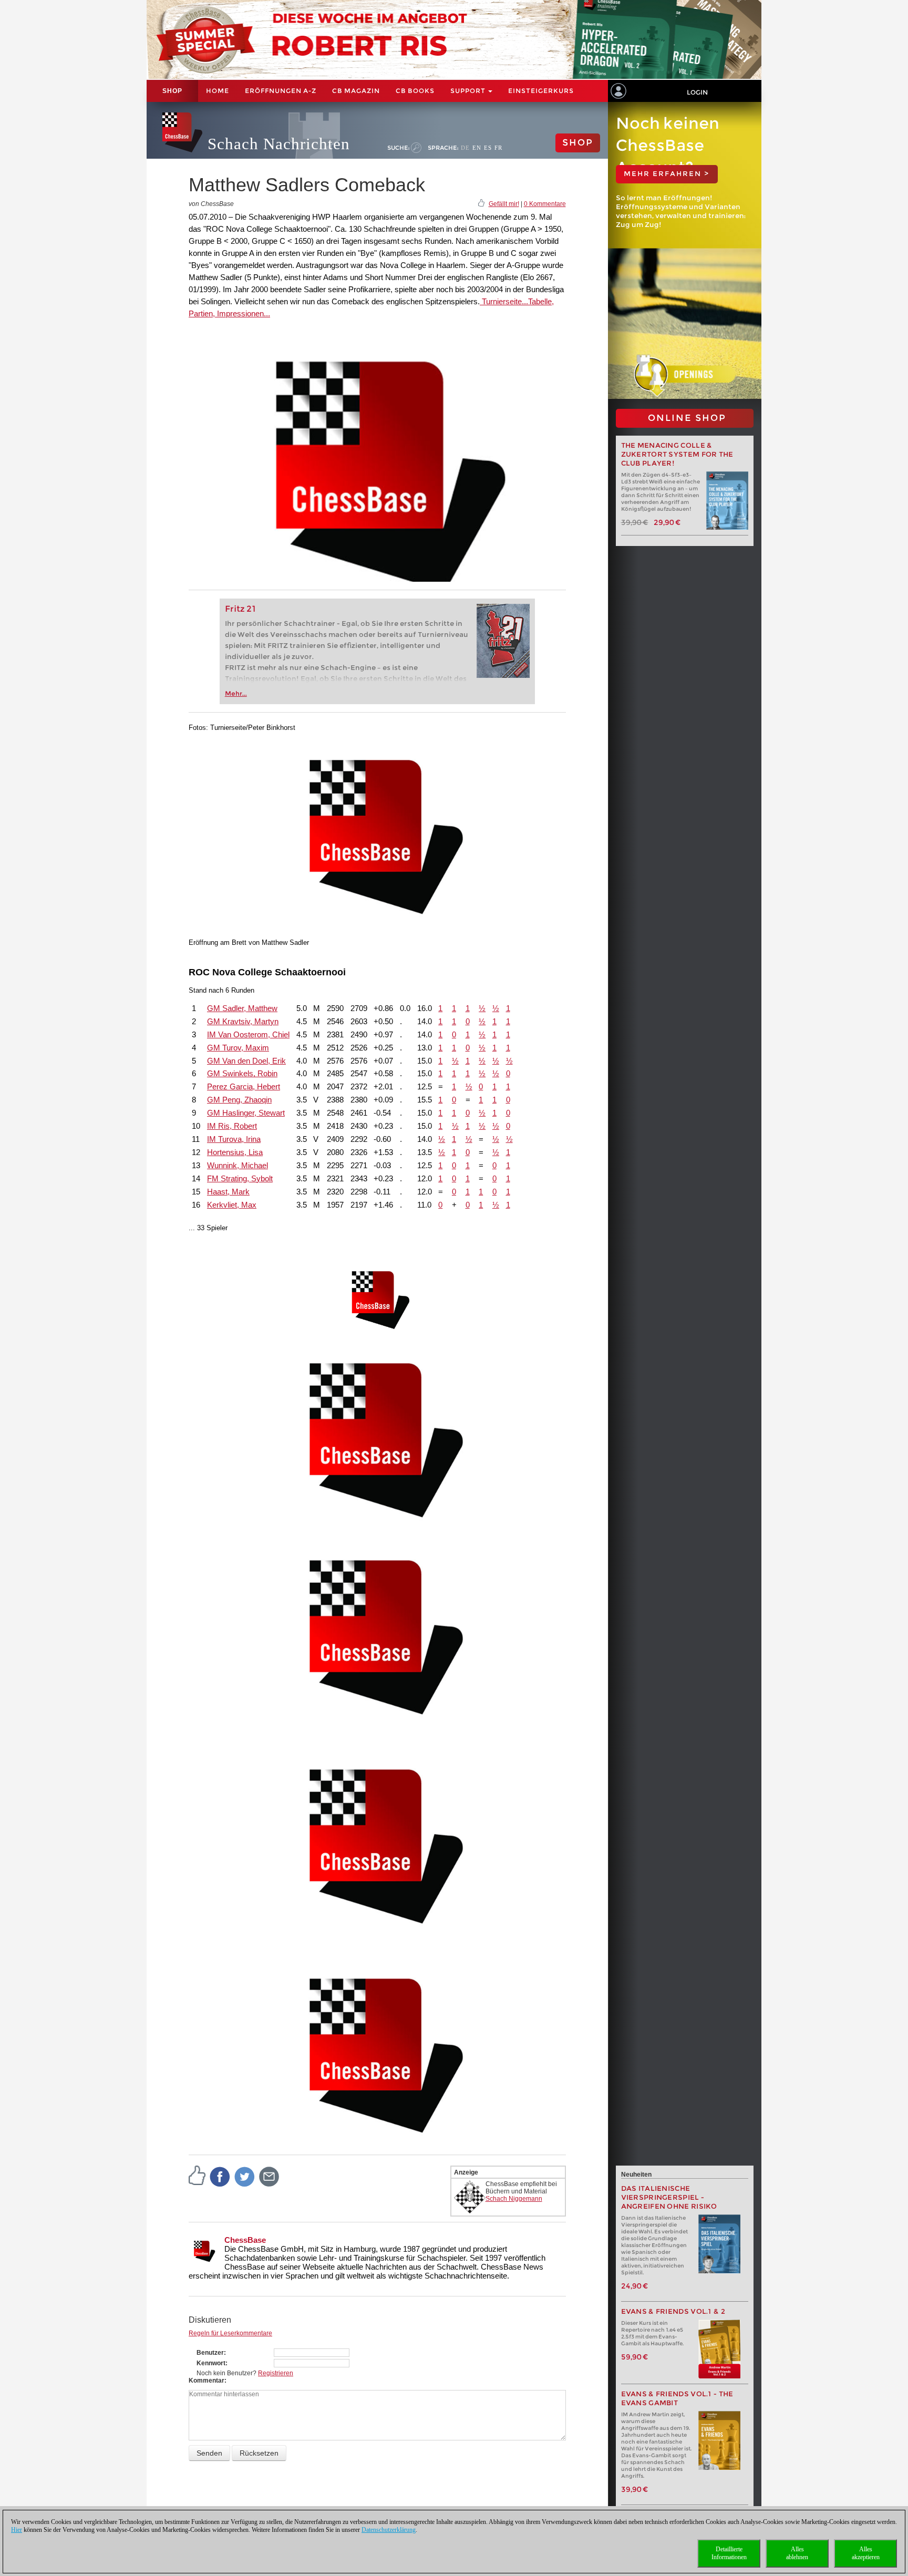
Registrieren (276, 2373)
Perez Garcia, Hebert (244, 1086)
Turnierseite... (504, 301)
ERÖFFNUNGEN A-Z (281, 91)
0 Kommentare (545, 204)
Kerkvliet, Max (232, 1205)
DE (465, 148)
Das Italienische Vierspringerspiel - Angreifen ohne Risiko (669, 2197)
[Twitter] (245, 2177)
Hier (17, 2530)
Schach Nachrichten (279, 144)
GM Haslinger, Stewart (246, 1113)
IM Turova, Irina (234, 1139)
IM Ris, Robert (232, 1126)
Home (218, 91)
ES (488, 148)
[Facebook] (220, 2177)
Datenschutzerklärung (389, 2530)
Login (697, 92)
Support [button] (469, 91)
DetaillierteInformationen (729, 2553)
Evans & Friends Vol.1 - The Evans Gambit (677, 2398)
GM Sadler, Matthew (242, 1008)
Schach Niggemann (514, 2199)
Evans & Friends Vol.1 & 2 (673, 2311)
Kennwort (211, 2363)
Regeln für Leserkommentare (230, 2333)
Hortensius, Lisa (235, 1152)
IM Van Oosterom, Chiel (248, 1034)
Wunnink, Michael (238, 1165)
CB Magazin (356, 91)
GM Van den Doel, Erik (246, 1061)
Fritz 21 (240, 609)
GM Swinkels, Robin (242, 1073)
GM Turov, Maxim (238, 1048)
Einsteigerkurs (541, 91)
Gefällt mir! (504, 204)
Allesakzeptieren (866, 2553)
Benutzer (210, 2353)
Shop (172, 91)
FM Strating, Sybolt (240, 1178)
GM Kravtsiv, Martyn (243, 1021)
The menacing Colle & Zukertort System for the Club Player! (677, 454)
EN (477, 148)
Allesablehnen (797, 2553)
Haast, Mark (228, 1192)
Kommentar (207, 2381)
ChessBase (245, 2240)
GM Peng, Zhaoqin (239, 1100)
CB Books (415, 91)
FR (498, 148)
